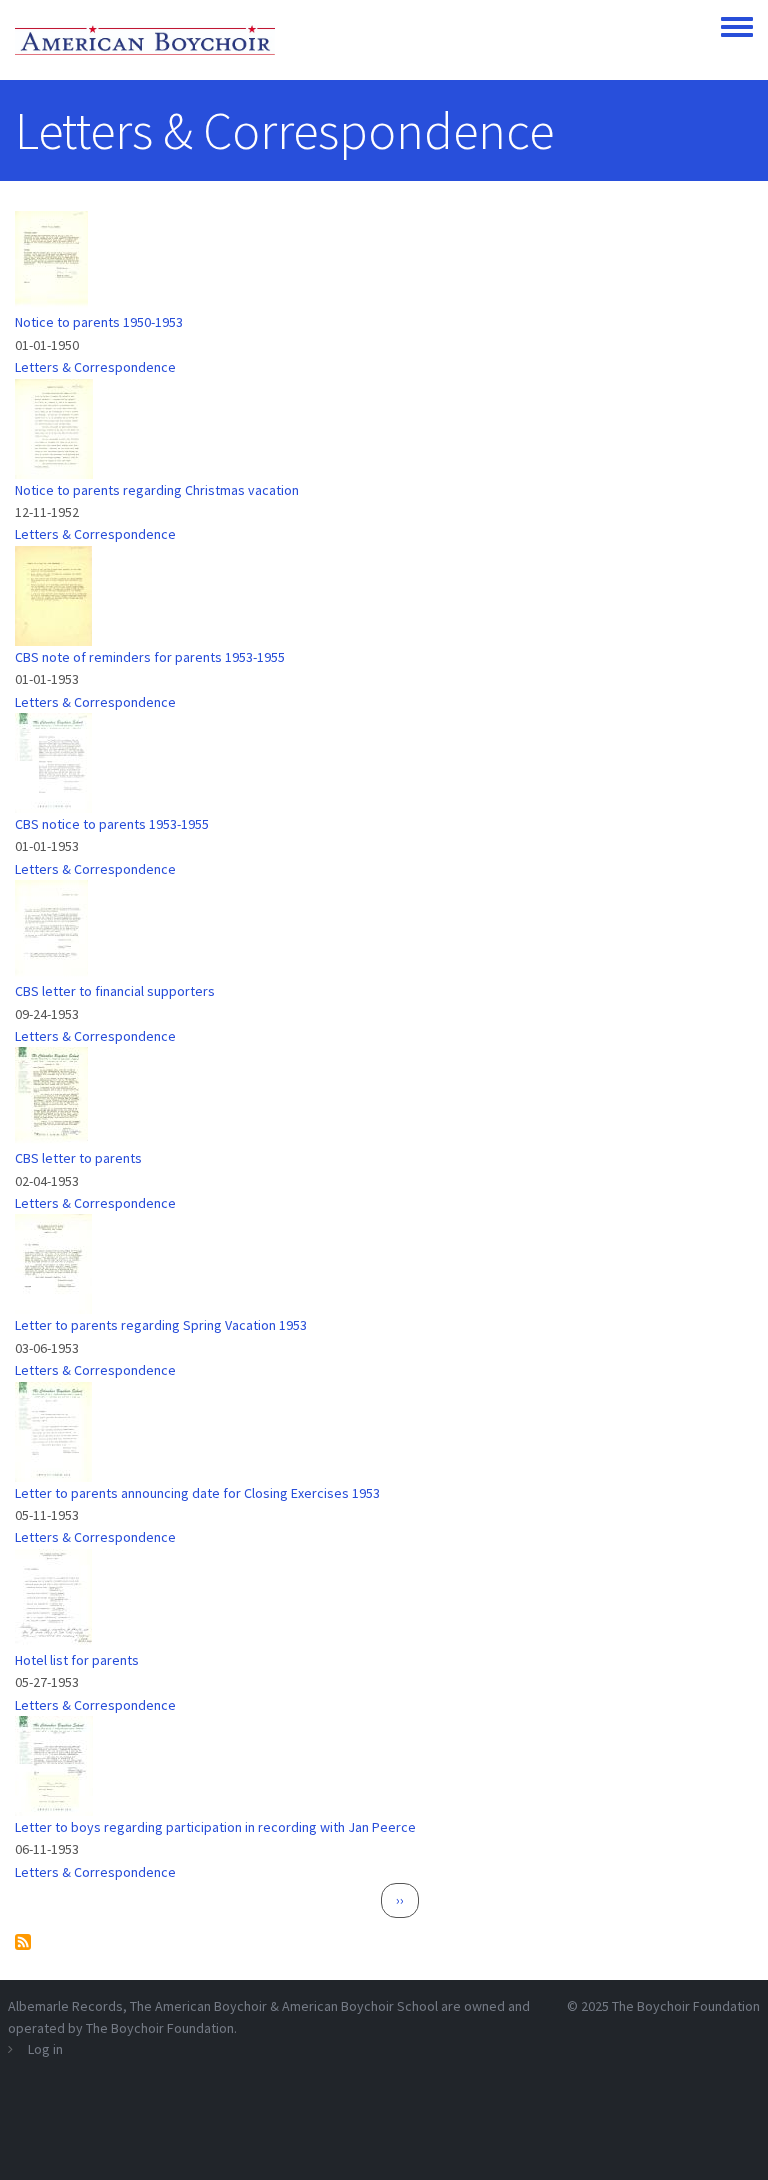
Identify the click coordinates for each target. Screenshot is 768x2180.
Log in (45, 2049)
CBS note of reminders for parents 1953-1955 (150, 657)
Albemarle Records (65, 2006)
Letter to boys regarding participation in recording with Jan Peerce (215, 1827)
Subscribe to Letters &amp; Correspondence (23, 1942)
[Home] (145, 40)
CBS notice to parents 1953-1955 (112, 824)
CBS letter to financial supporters (115, 991)
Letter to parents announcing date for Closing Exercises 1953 (197, 1493)
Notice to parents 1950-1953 (99, 322)
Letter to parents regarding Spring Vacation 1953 (161, 1325)
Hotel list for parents (77, 1660)
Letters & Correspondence (95, 367)
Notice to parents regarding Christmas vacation (157, 490)
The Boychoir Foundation (686, 2006)
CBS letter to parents (78, 1158)
